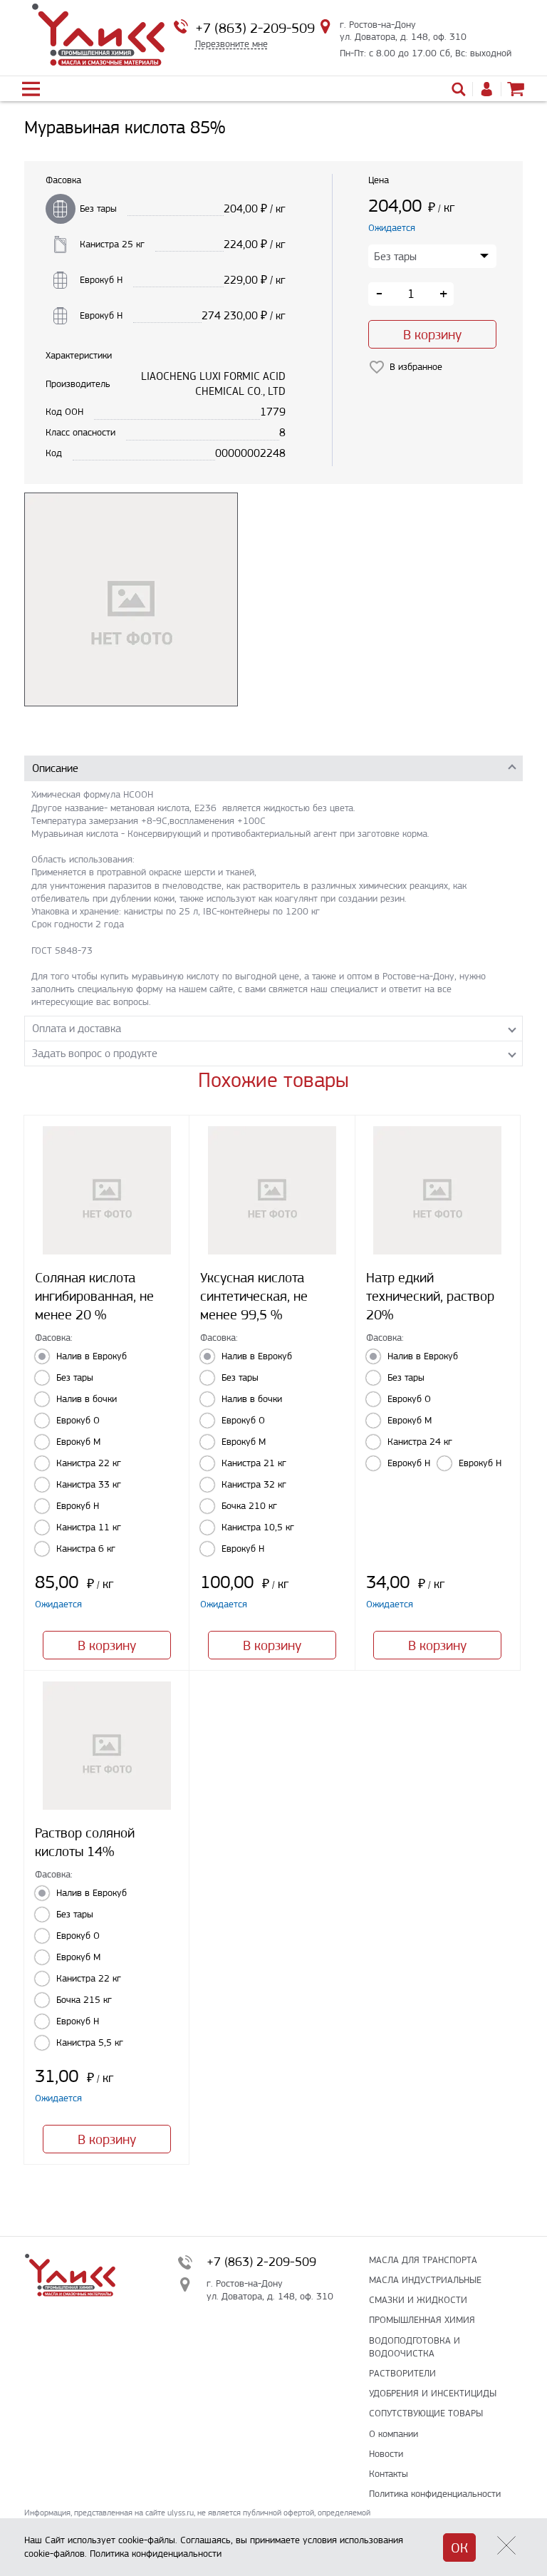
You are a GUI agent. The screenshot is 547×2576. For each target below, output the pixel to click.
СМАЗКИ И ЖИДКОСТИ (418, 2300)
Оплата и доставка (77, 1028)
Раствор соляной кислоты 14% (85, 1842)
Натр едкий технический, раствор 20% (430, 1296)
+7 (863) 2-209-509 (255, 28)
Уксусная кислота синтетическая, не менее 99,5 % (254, 1296)
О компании (394, 2434)
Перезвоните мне (231, 44)
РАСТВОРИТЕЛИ (402, 2373)
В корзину (432, 335)
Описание (55, 768)
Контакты (389, 2474)
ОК (459, 2548)
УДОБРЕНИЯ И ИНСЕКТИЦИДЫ (433, 2393)
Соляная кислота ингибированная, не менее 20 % (94, 1296)
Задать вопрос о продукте (95, 1053)
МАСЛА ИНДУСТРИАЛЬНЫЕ (425, 2280)
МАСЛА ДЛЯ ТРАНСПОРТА (423, 2260)
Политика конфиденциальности (435, 2494)
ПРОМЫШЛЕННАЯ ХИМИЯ (422, 2320)
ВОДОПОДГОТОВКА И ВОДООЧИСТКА (415, 2347)
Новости (386, 2454)
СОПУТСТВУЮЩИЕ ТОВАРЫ (426, 2413)
